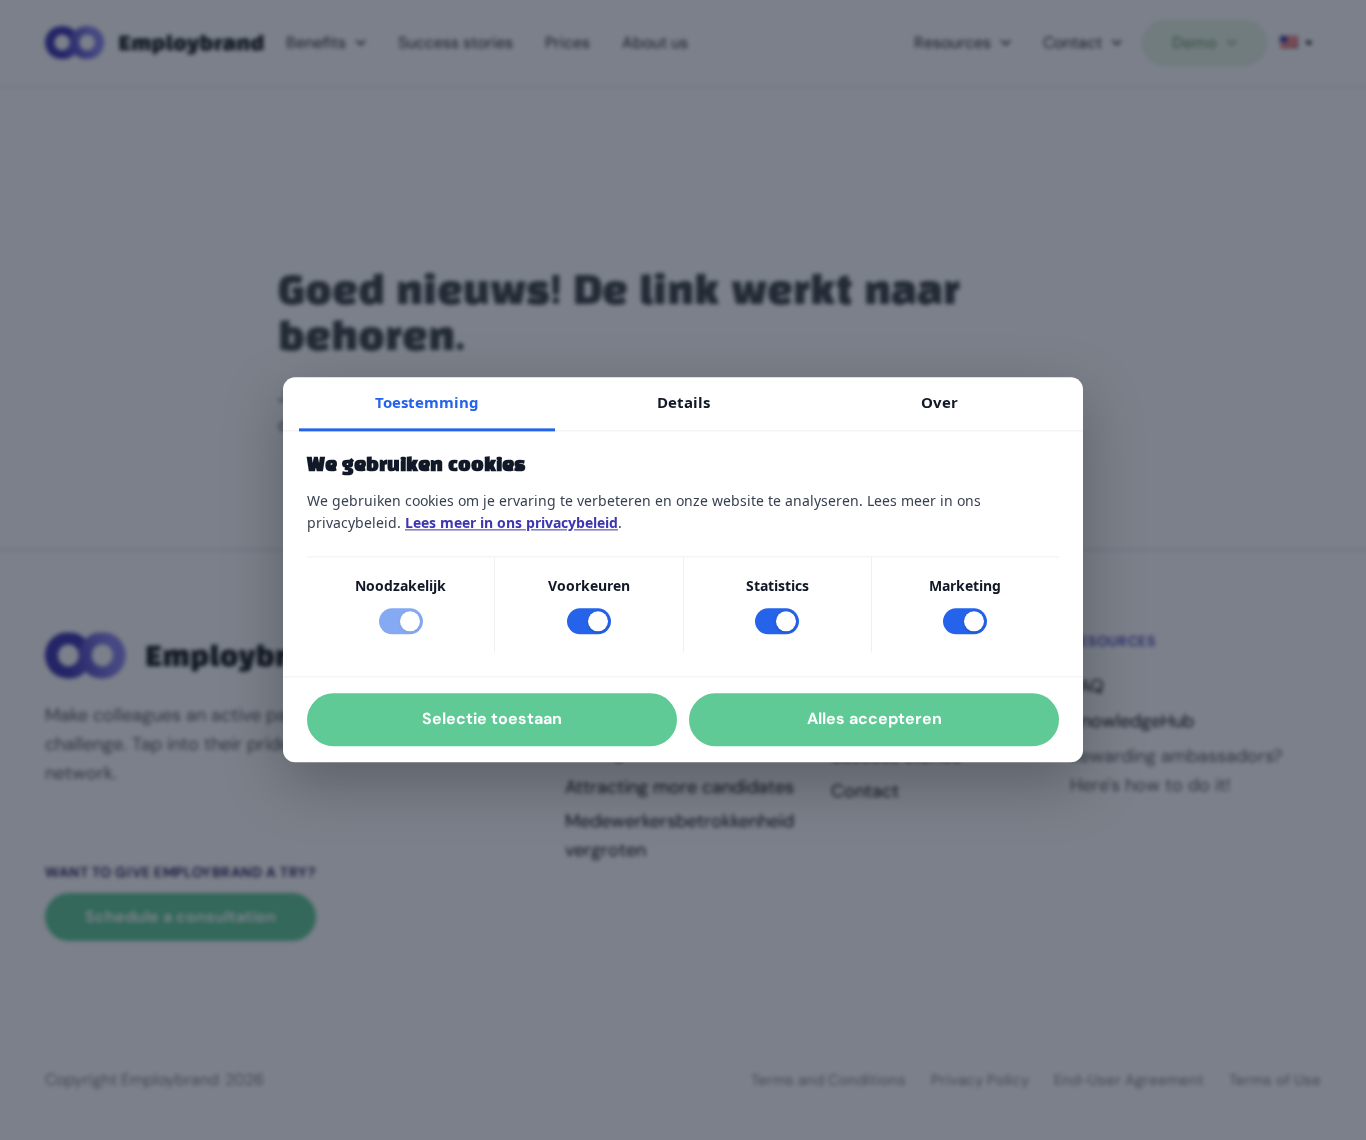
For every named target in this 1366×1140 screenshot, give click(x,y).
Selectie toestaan (492, 719)
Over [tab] (939, 402)
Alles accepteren (874, 719)
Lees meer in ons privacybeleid (511, 522)
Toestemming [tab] (427, 402)
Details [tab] (683, 402)
